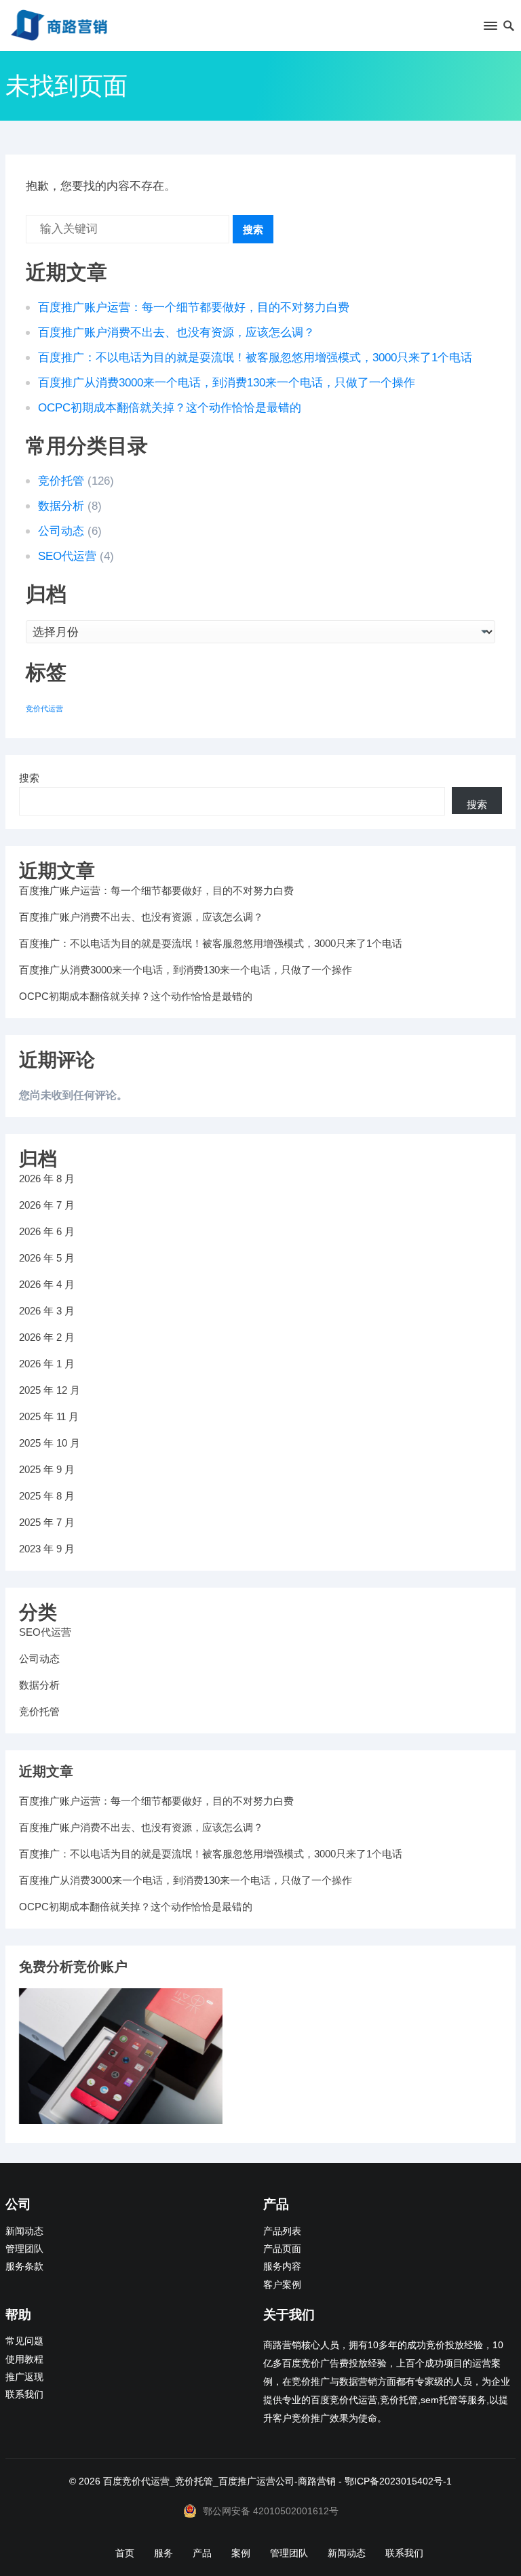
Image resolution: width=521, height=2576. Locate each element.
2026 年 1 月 (47, 1364)
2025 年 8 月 (47, 1496)
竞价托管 (61, 481)
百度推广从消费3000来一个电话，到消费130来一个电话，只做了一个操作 (227, 383)
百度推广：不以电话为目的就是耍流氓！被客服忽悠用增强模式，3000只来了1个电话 (255, 358)
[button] (489, 28)
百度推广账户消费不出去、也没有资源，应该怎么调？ (176, 333)
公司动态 (61, 531)
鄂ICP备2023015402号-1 (398, 2481)
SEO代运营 (67, 556)
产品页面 (282, 2249)
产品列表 (282, 2231)
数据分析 (61, 506)
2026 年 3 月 (47, 1311)
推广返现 (24, 2377)
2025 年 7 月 (47, 1522)
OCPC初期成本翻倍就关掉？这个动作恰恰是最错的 (170, 408)
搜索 (253, 229)
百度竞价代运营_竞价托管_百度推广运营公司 (199, 2481)
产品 (202, 2553)
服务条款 (24, 2267)
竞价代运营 (44, 708)
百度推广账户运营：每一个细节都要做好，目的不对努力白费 (194, 307)
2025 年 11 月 (49, 1416)
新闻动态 (24, 2231)
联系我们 (24, 2395)
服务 (163, 2553)
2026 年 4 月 (47, 1284)
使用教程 (24, 2359)
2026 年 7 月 (47, 1205)
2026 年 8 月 (47, 1179)
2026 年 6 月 (47, 1231)
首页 (125, 2553)
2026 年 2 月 (47, 1337)
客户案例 (282, 2285)
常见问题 (24, 2341)
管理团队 (24, 2249)
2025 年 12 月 (50, 1390)
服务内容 (282, 2267)
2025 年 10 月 (50, 1443)
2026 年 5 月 (47, 1258)
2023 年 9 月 (47, 1549)
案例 (241, 2553)
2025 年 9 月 (47, 1469)
